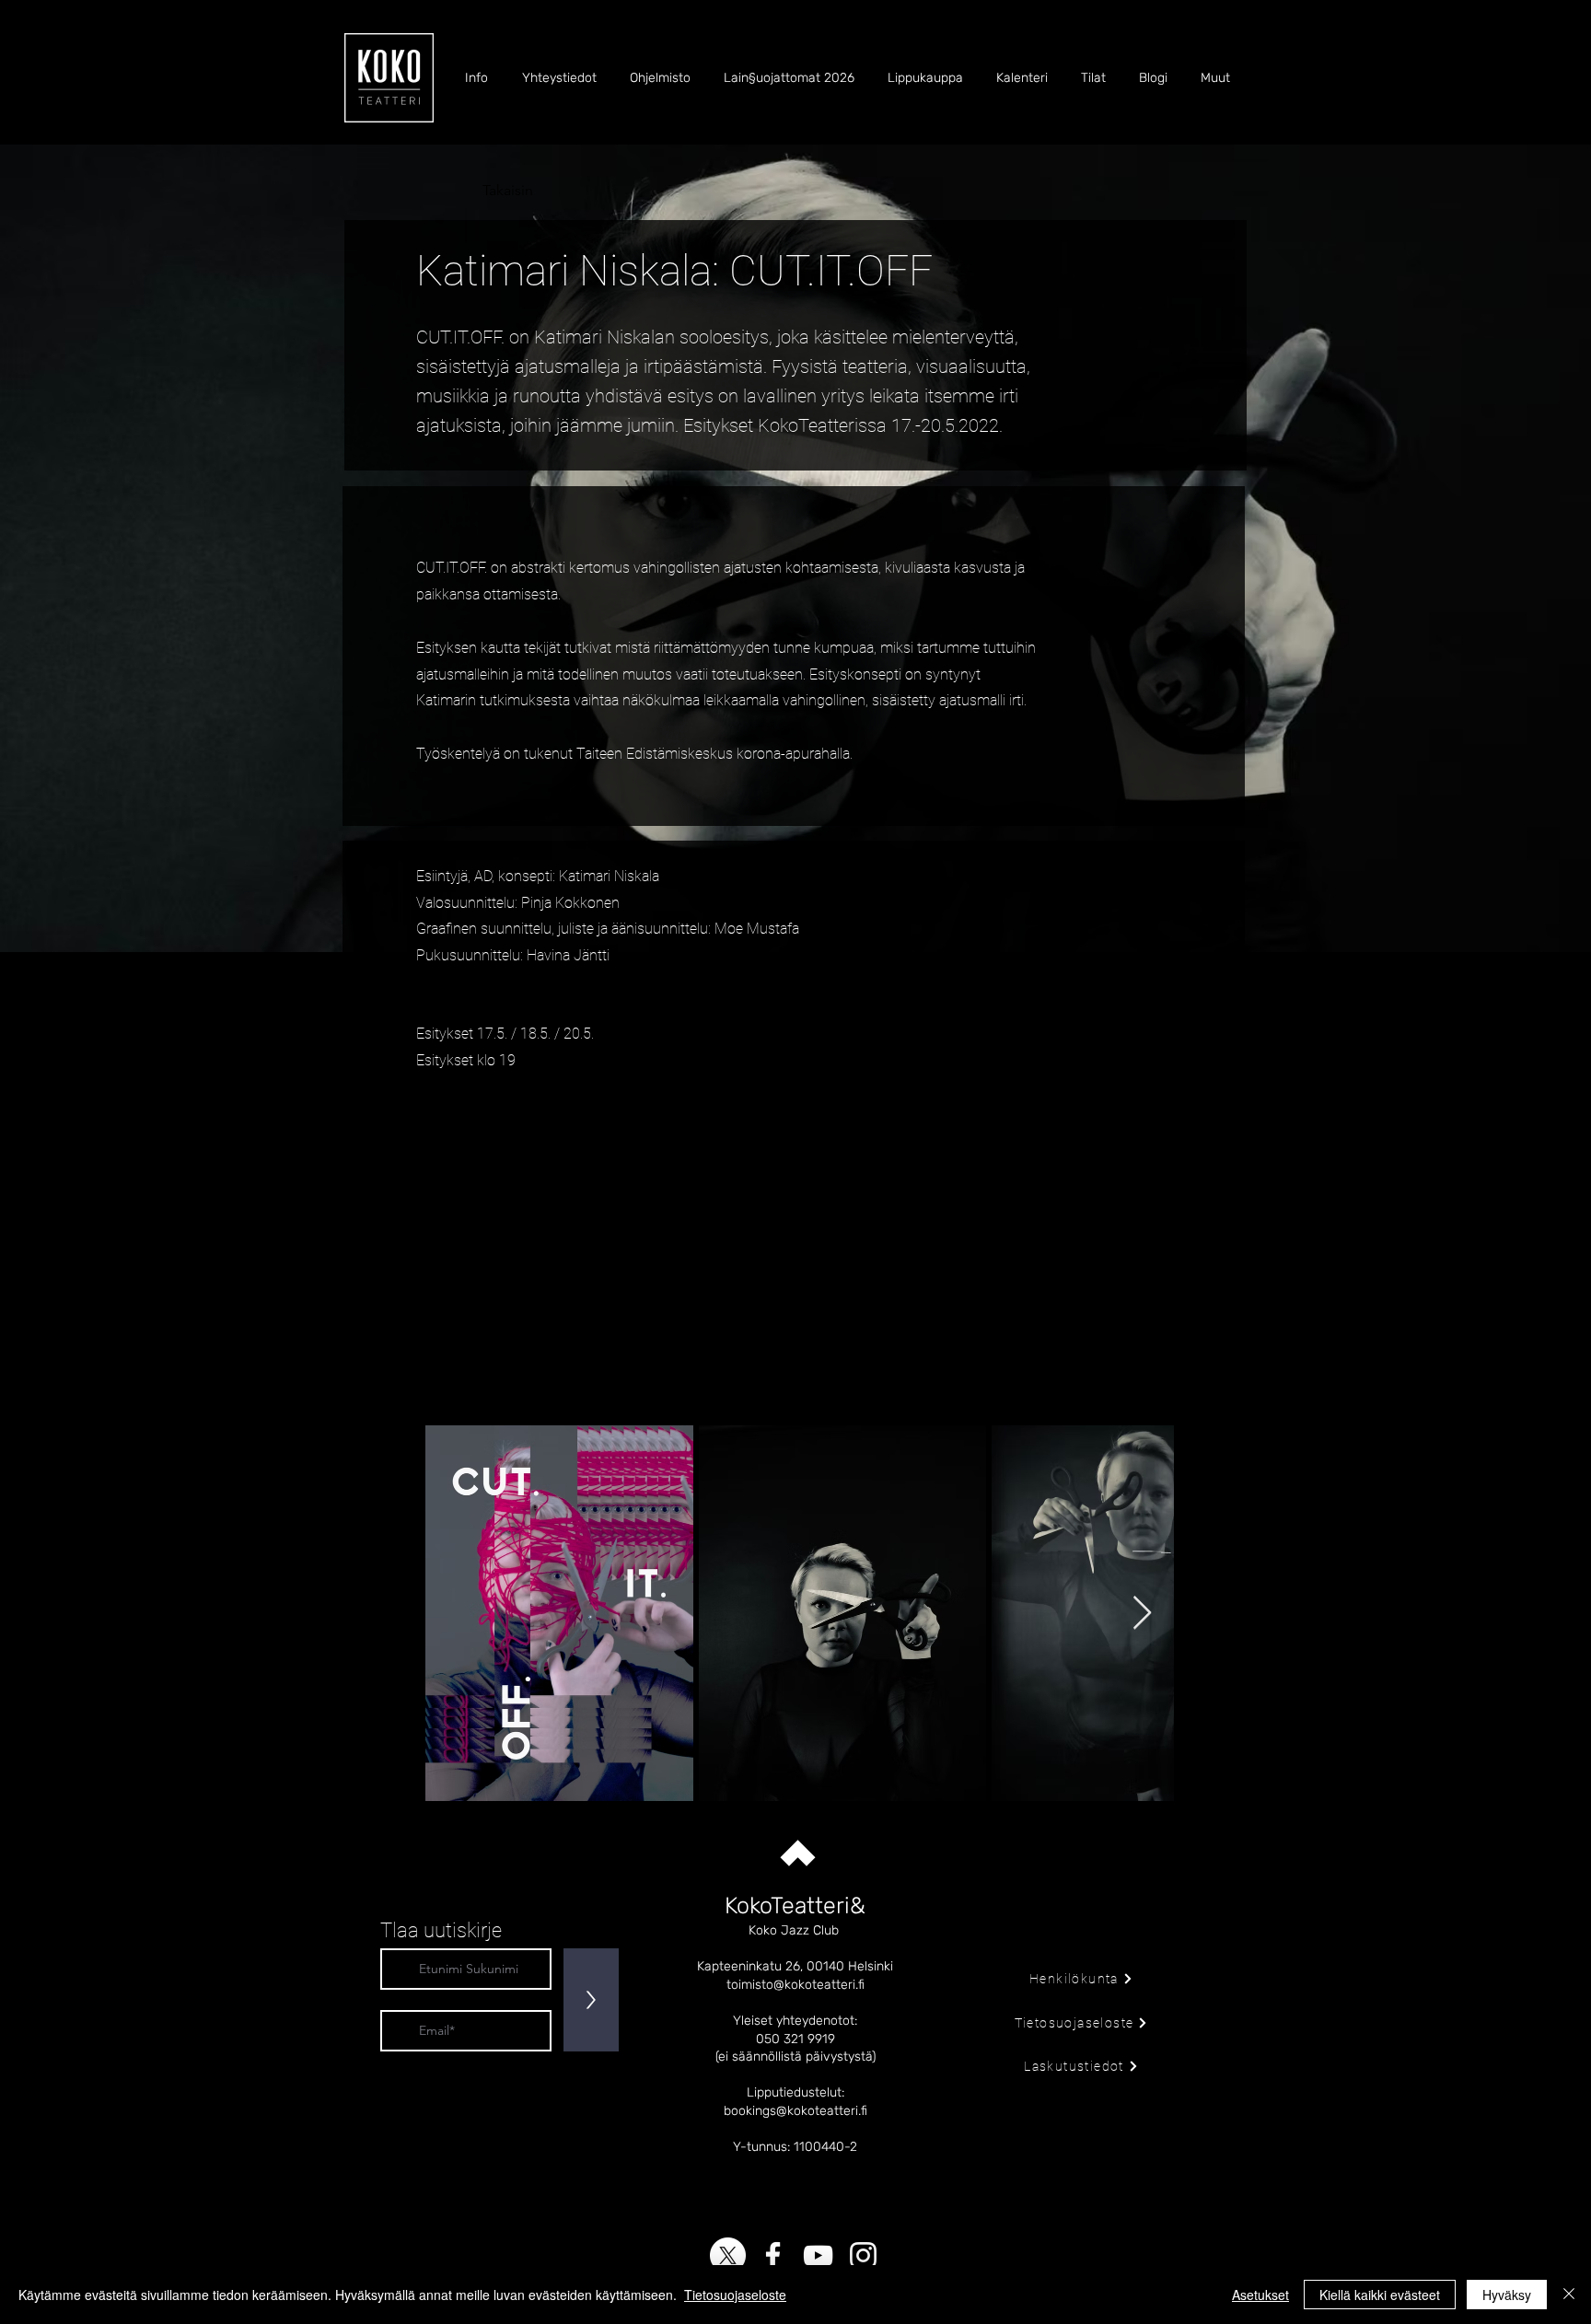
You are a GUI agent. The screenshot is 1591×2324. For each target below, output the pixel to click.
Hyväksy (1507, 2295)
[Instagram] (863, 2255)
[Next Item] (1142, 1614)
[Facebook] (773, 2255)
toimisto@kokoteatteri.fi (795, 1985)
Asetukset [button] (1260, 2295)
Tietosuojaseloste (735, 2295)
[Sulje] (1569, 2295)
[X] (728, 2255)
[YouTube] (818, 2255)
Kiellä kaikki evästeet (1380, 2295)
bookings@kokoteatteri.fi (795, 2111)
